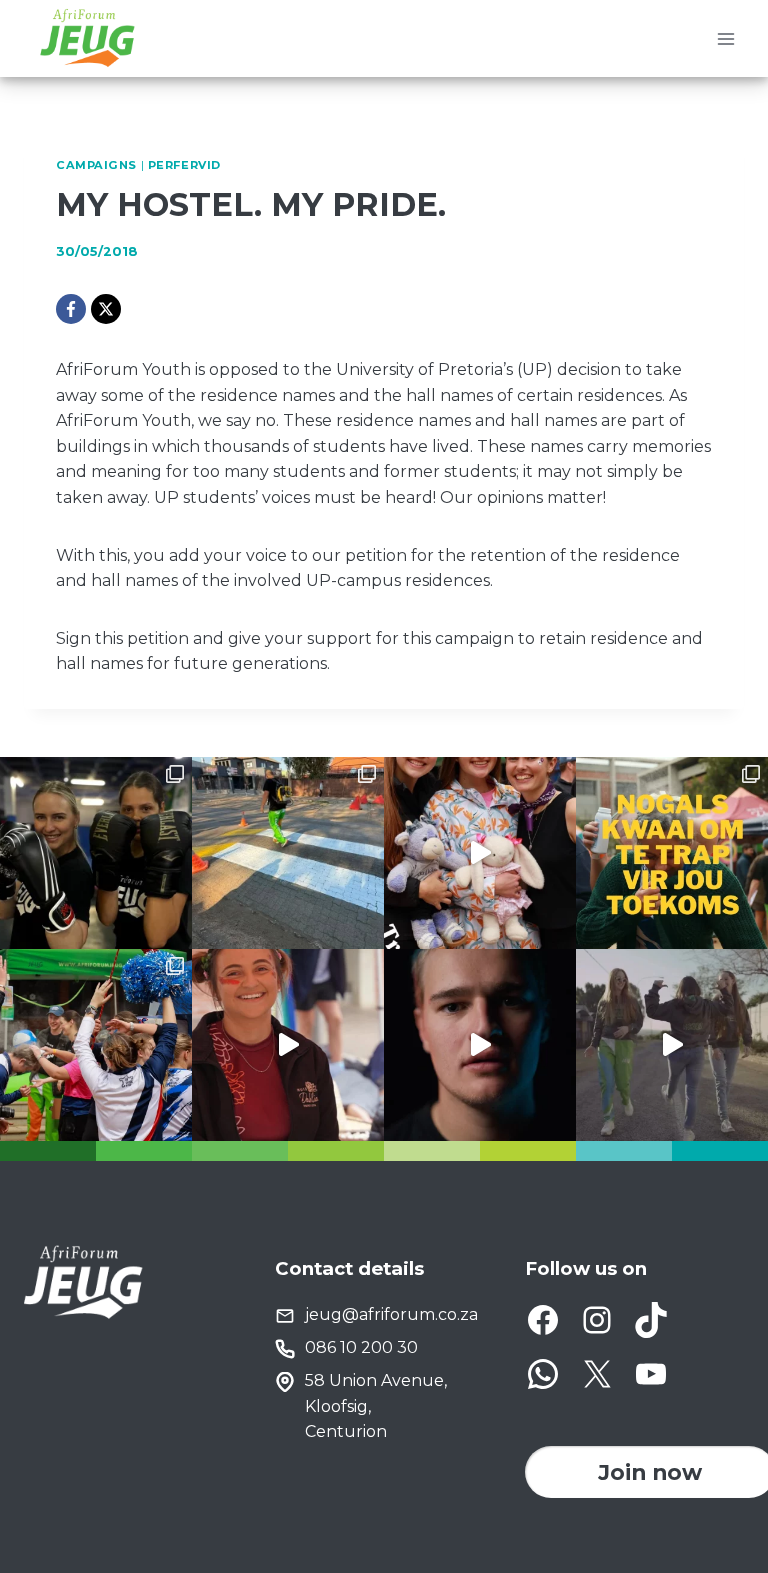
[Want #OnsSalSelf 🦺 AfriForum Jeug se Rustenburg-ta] (288, 853)
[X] (106, 309)
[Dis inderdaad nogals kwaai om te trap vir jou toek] (672, 853)
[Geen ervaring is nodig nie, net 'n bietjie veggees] (96, 853)
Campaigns (96, 165)
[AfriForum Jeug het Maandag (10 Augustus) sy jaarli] (288, 1045)
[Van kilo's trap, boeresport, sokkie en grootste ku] (96, 1045)
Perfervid (184, 165)
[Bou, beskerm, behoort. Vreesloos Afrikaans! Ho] (672, 1045)
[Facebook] (71, 309)
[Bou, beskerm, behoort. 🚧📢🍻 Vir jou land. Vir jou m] (480, 1045)
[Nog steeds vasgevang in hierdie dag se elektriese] (480, 853)
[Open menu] (725, 38)
